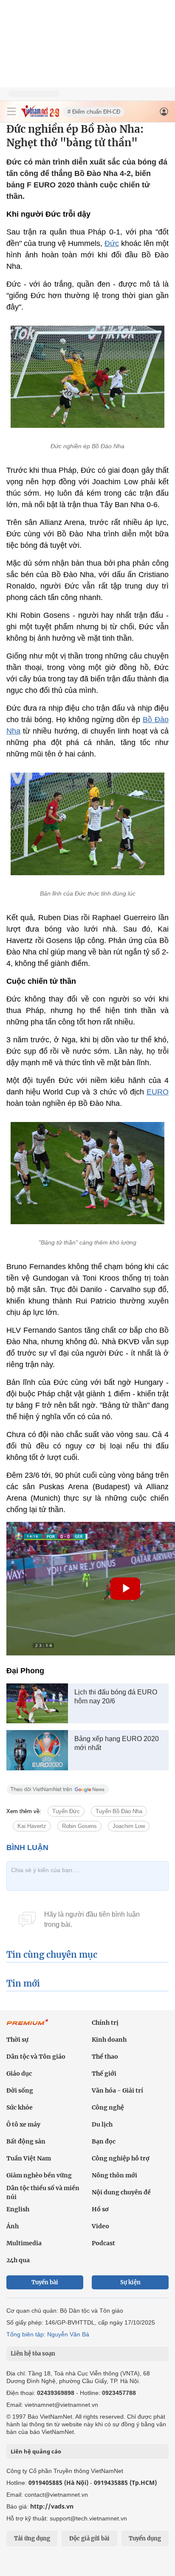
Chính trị (105, 2023)
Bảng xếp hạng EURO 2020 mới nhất (117, 1743)
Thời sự (17, 2040)
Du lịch (102, 2124)
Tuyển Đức (66, 1811)
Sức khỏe (20, 2107)
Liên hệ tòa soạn (33, 2354)
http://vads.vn (52, 2506)
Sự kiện (130, 2282)
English (18, 2209)
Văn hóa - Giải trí (117, 2090)
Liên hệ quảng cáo (36, 2451)
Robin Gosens (79, 1826)
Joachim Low (129, 1826)
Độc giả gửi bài (89, 2538)
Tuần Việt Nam (29, 2158)
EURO (158, 1092)
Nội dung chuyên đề (121, 2192)
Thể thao (105, 2057)
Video (100, 2226)
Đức (112, 243)
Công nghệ (108, 2107)
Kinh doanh (109, 2040)
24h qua (18, 2260)
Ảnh (13, 2226)
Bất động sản (26, 2141)
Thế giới (104, 2074)
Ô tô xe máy (23, 2124)
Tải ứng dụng (32, 2538)
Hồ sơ (100, 2209)
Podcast (103, 2243)
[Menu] (11, 112)
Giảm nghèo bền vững (39, 2175)
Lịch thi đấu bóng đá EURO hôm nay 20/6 (116, 1697)
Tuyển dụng (145, 2538)
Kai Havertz (32, 1826)
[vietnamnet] (40, 115)
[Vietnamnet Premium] (28, 2026)
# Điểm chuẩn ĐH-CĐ (94, 112)
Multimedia (24, 2243)
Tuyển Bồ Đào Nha (119, 1811)
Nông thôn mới (114, 2175)
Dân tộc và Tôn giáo (36, 2057)
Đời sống (20, 2090)
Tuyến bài (45, 2282)
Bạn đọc (104, 2141)
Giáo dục (19, 2074)
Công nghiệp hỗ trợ (121, 2158)
